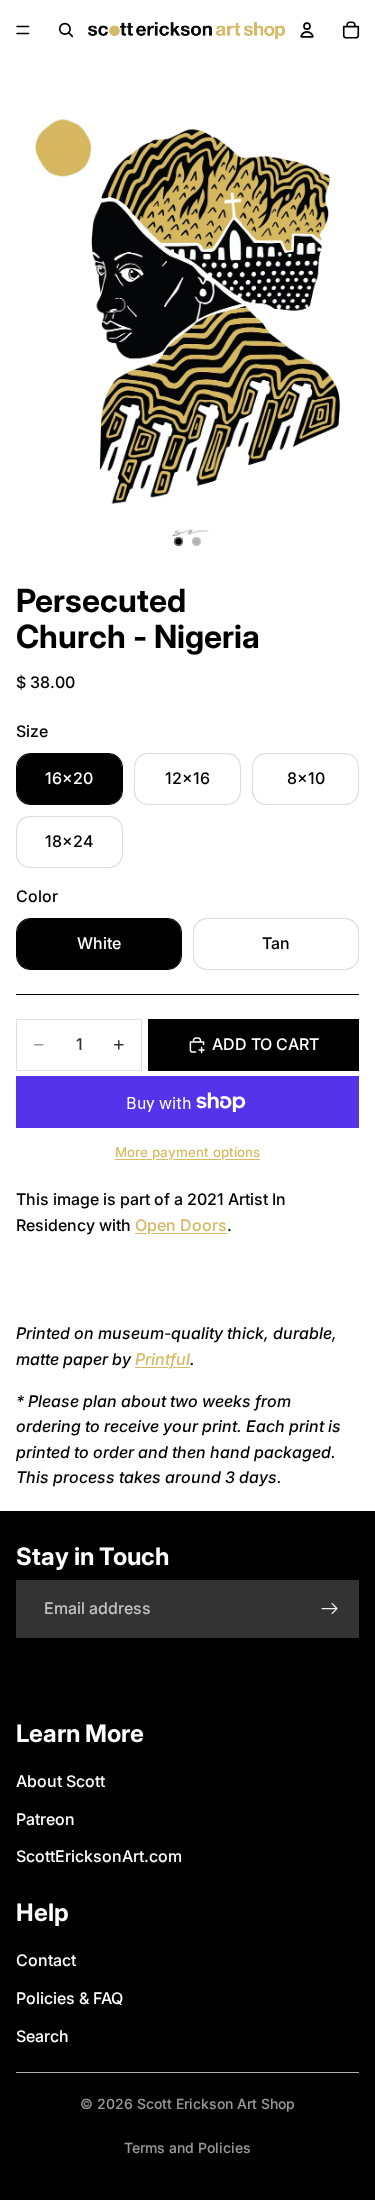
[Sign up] (330, 1609)
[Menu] (23, 30)
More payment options (187, 1152)
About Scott (60, 1781)
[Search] (66, 30)
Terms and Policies (187, 2147)
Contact (46, 1960)
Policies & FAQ (69, 1998)
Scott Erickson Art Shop (216, 2103)
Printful (162, 1359)
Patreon (45, 1819)
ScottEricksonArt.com (99, 1856)
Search (42, 2036)
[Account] (307, 30)
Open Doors (181, 1225)
